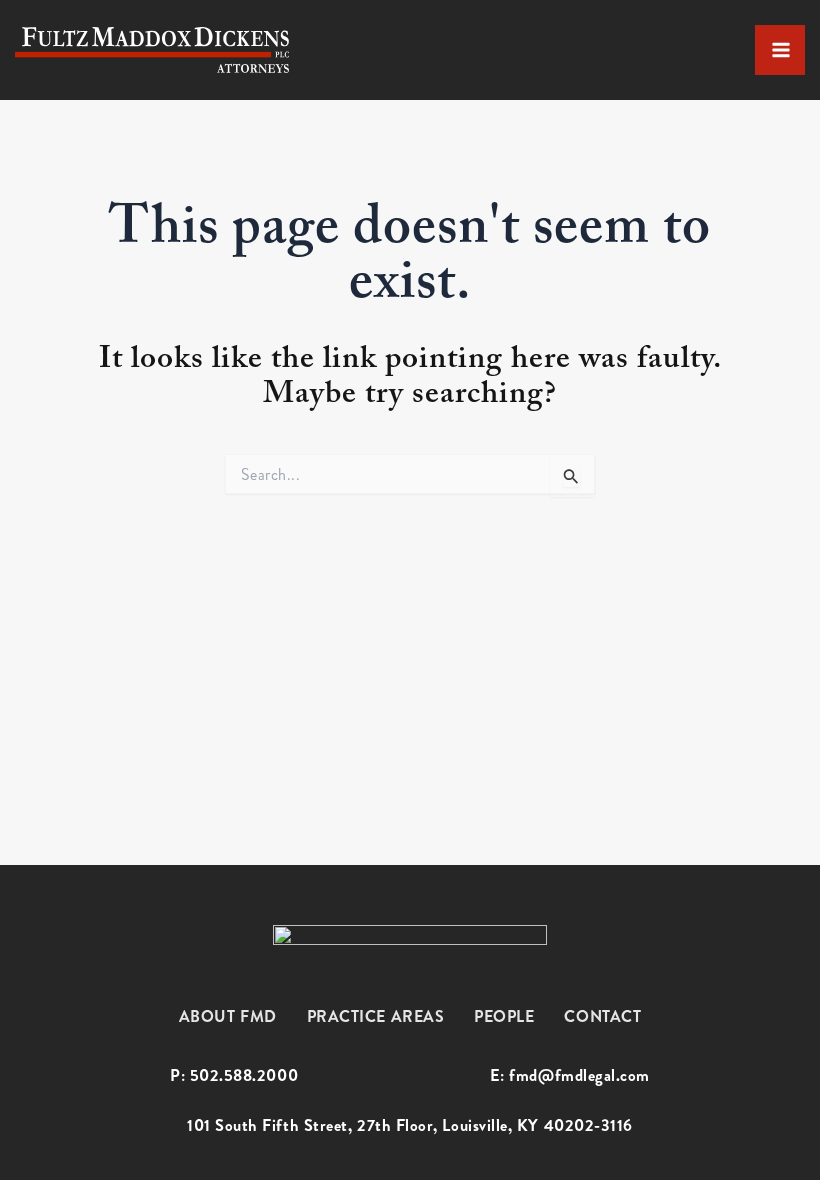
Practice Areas (376, 1016)
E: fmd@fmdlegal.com (570, 1076)
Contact (602, 1016)
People (504, 1016)
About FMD (228, 1016)
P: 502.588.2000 (234, 1076)
